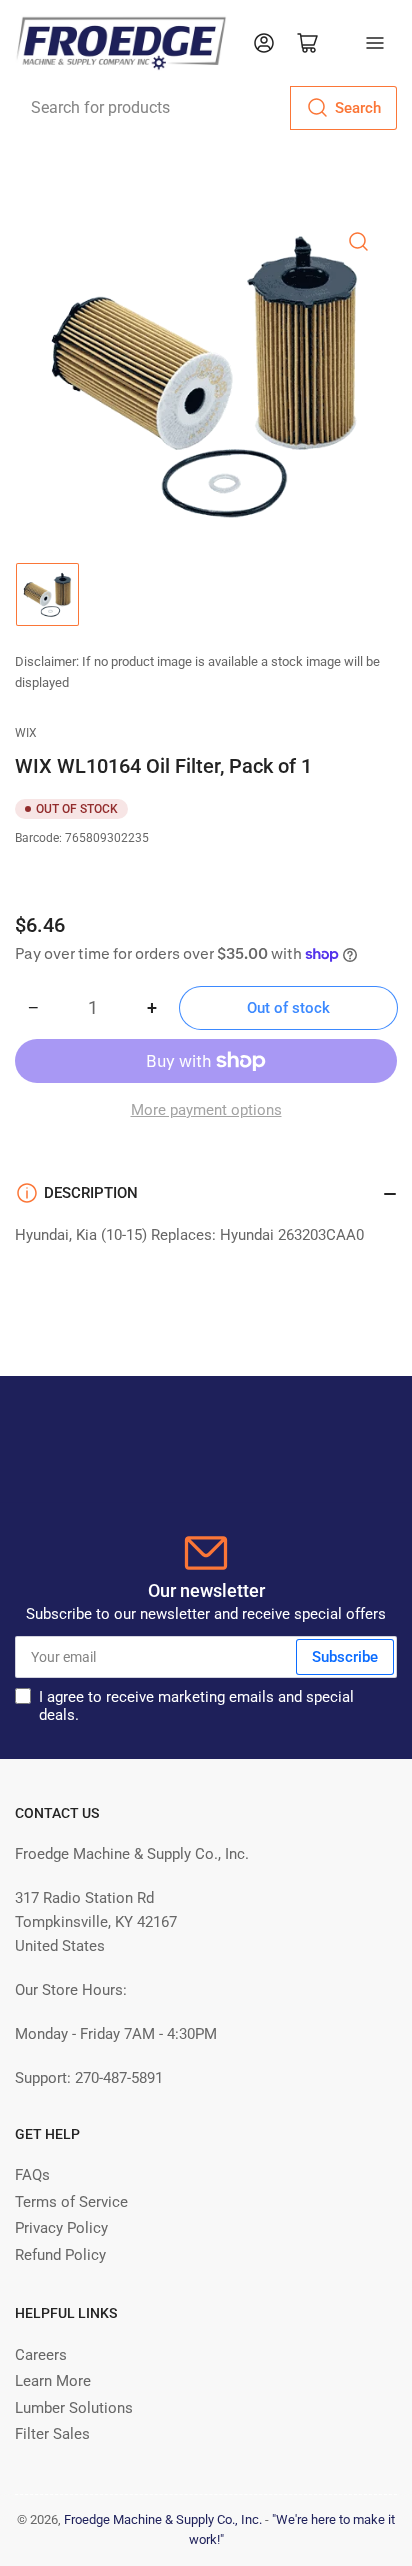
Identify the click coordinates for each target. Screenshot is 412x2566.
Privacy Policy (61, 2228)
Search (358, 108)
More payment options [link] (206, 1110)
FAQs (32, 2175)
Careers (41, 2355)
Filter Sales (52, 2434)
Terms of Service (71, 2202)
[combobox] (206, 108)
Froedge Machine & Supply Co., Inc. (163, 2519)
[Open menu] (375, 43)
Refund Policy (60, 2255)
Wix (26, 733)
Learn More (53, 2381)
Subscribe (345, 1657)
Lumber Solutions (74, 2408)
